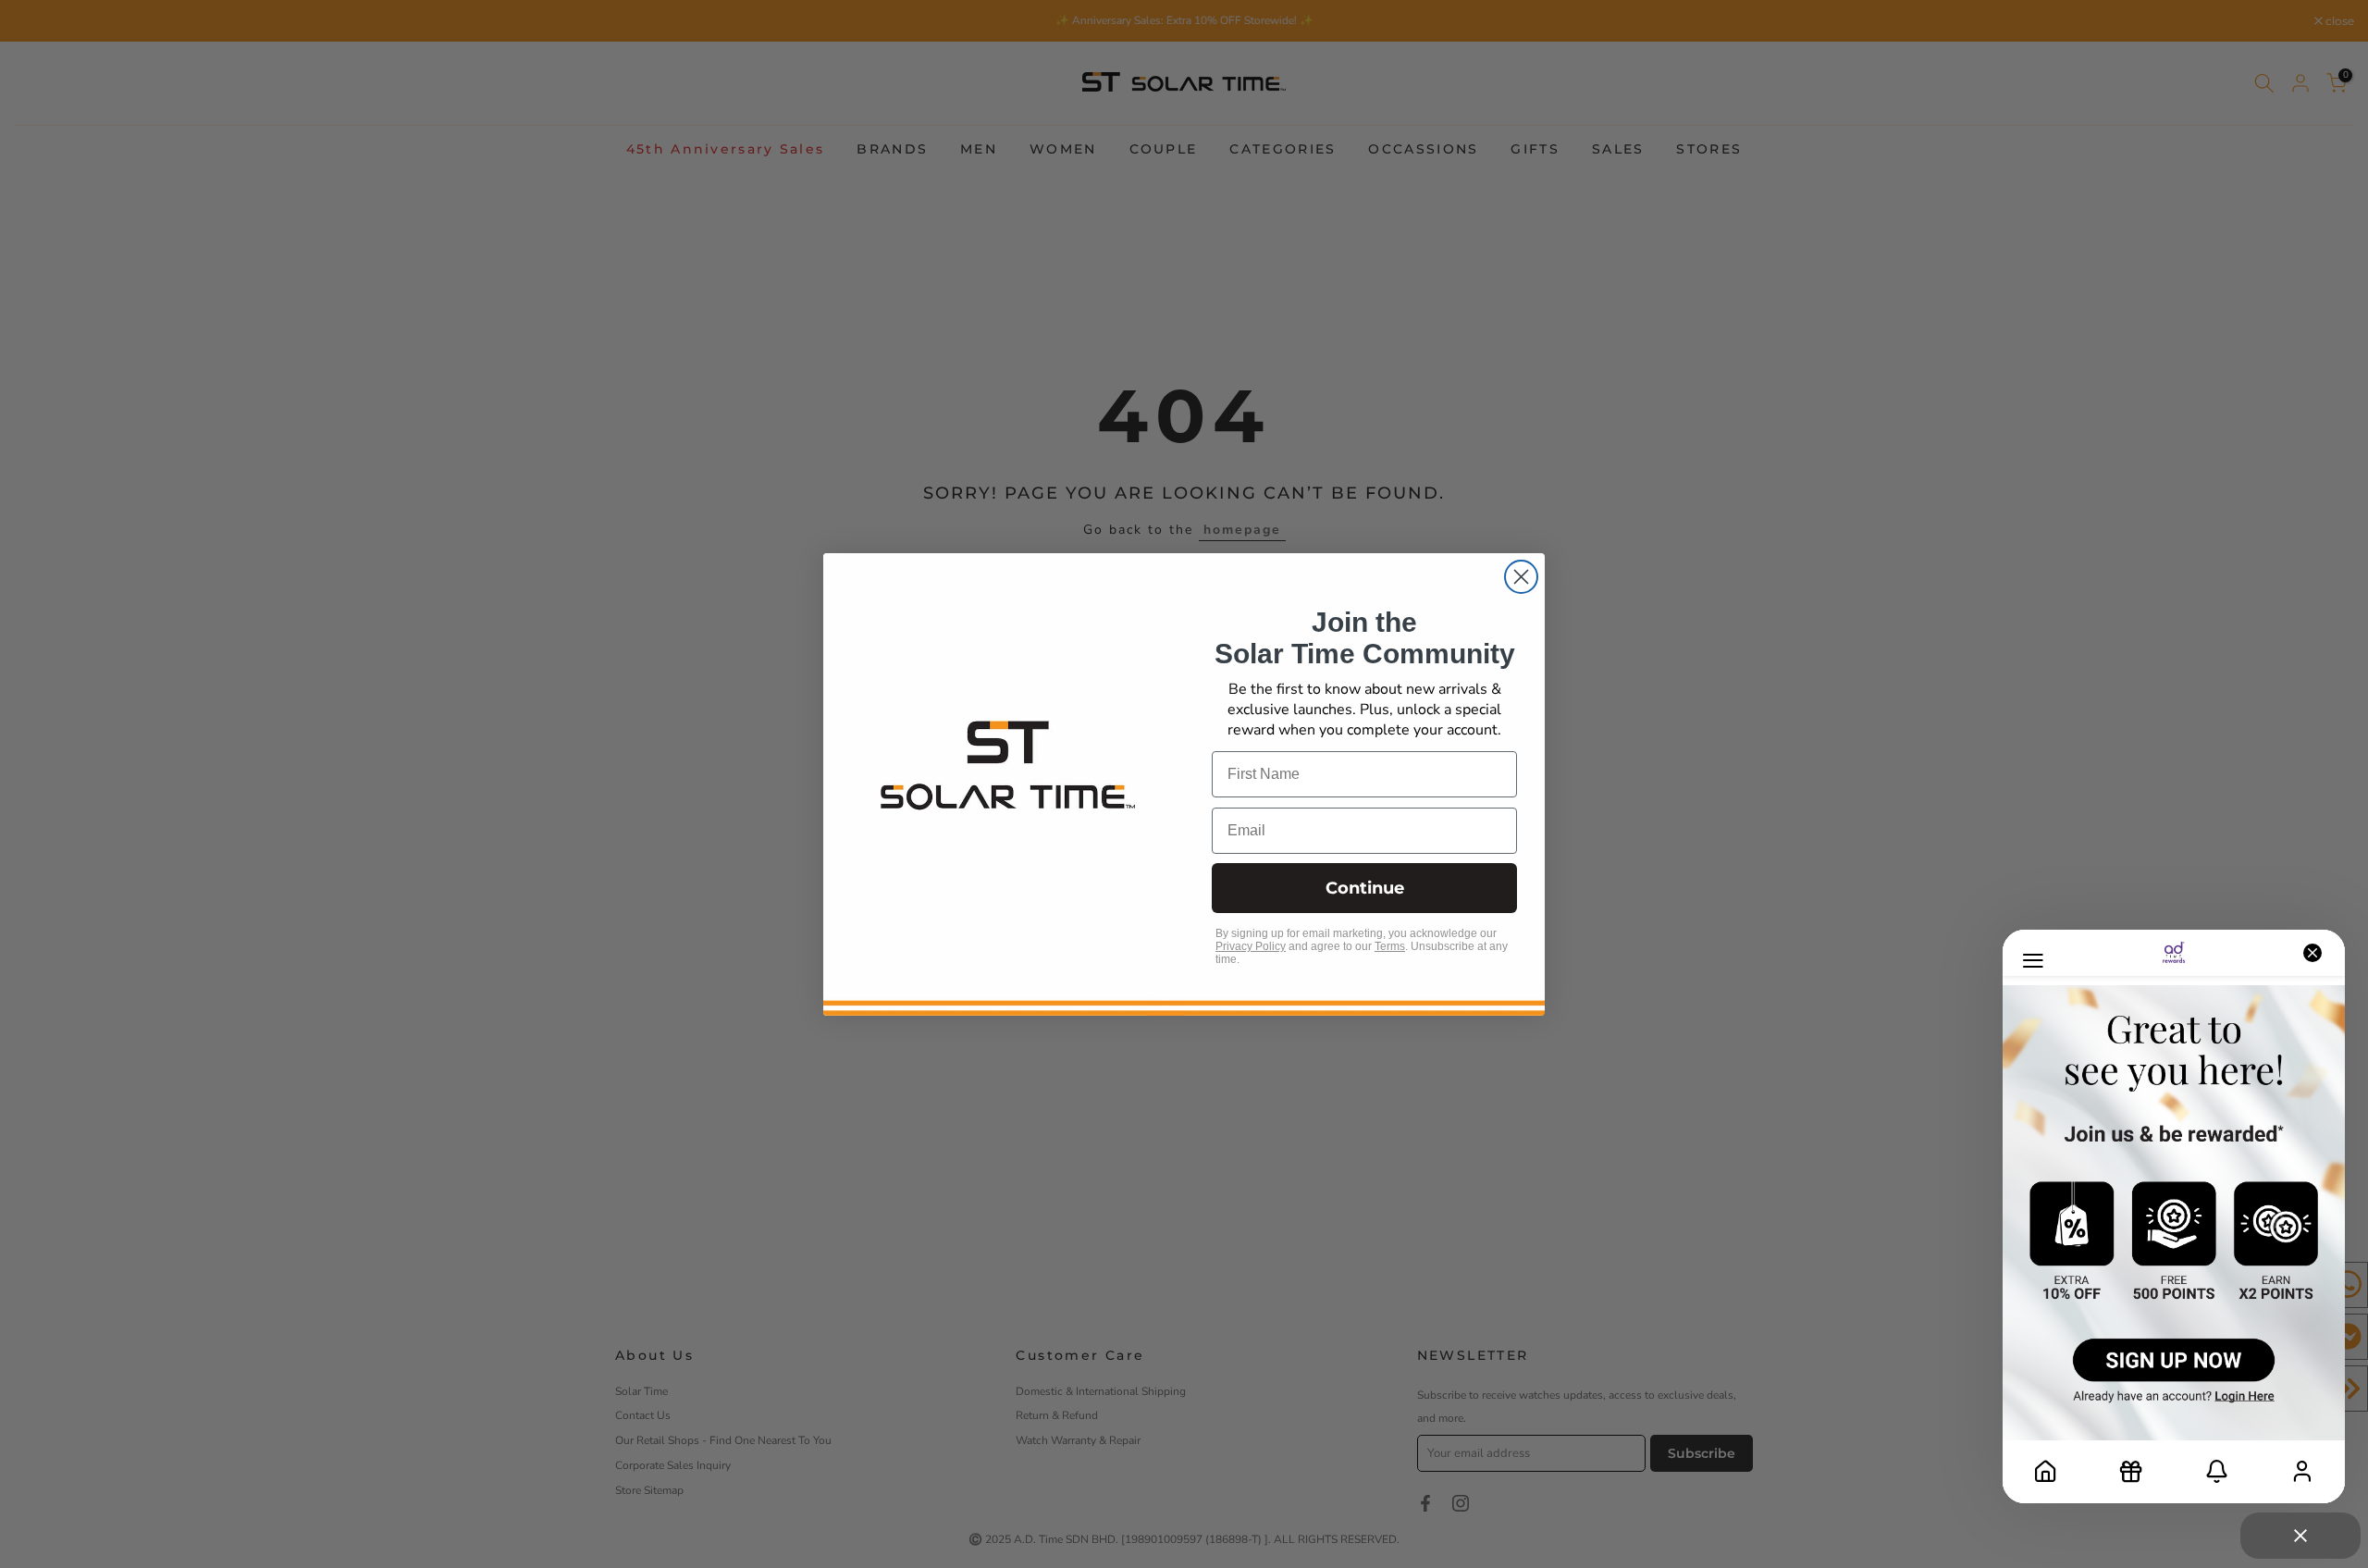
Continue (1365, 888)
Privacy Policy (1251, 946)
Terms (1390, 946)
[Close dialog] (1521, 577)
